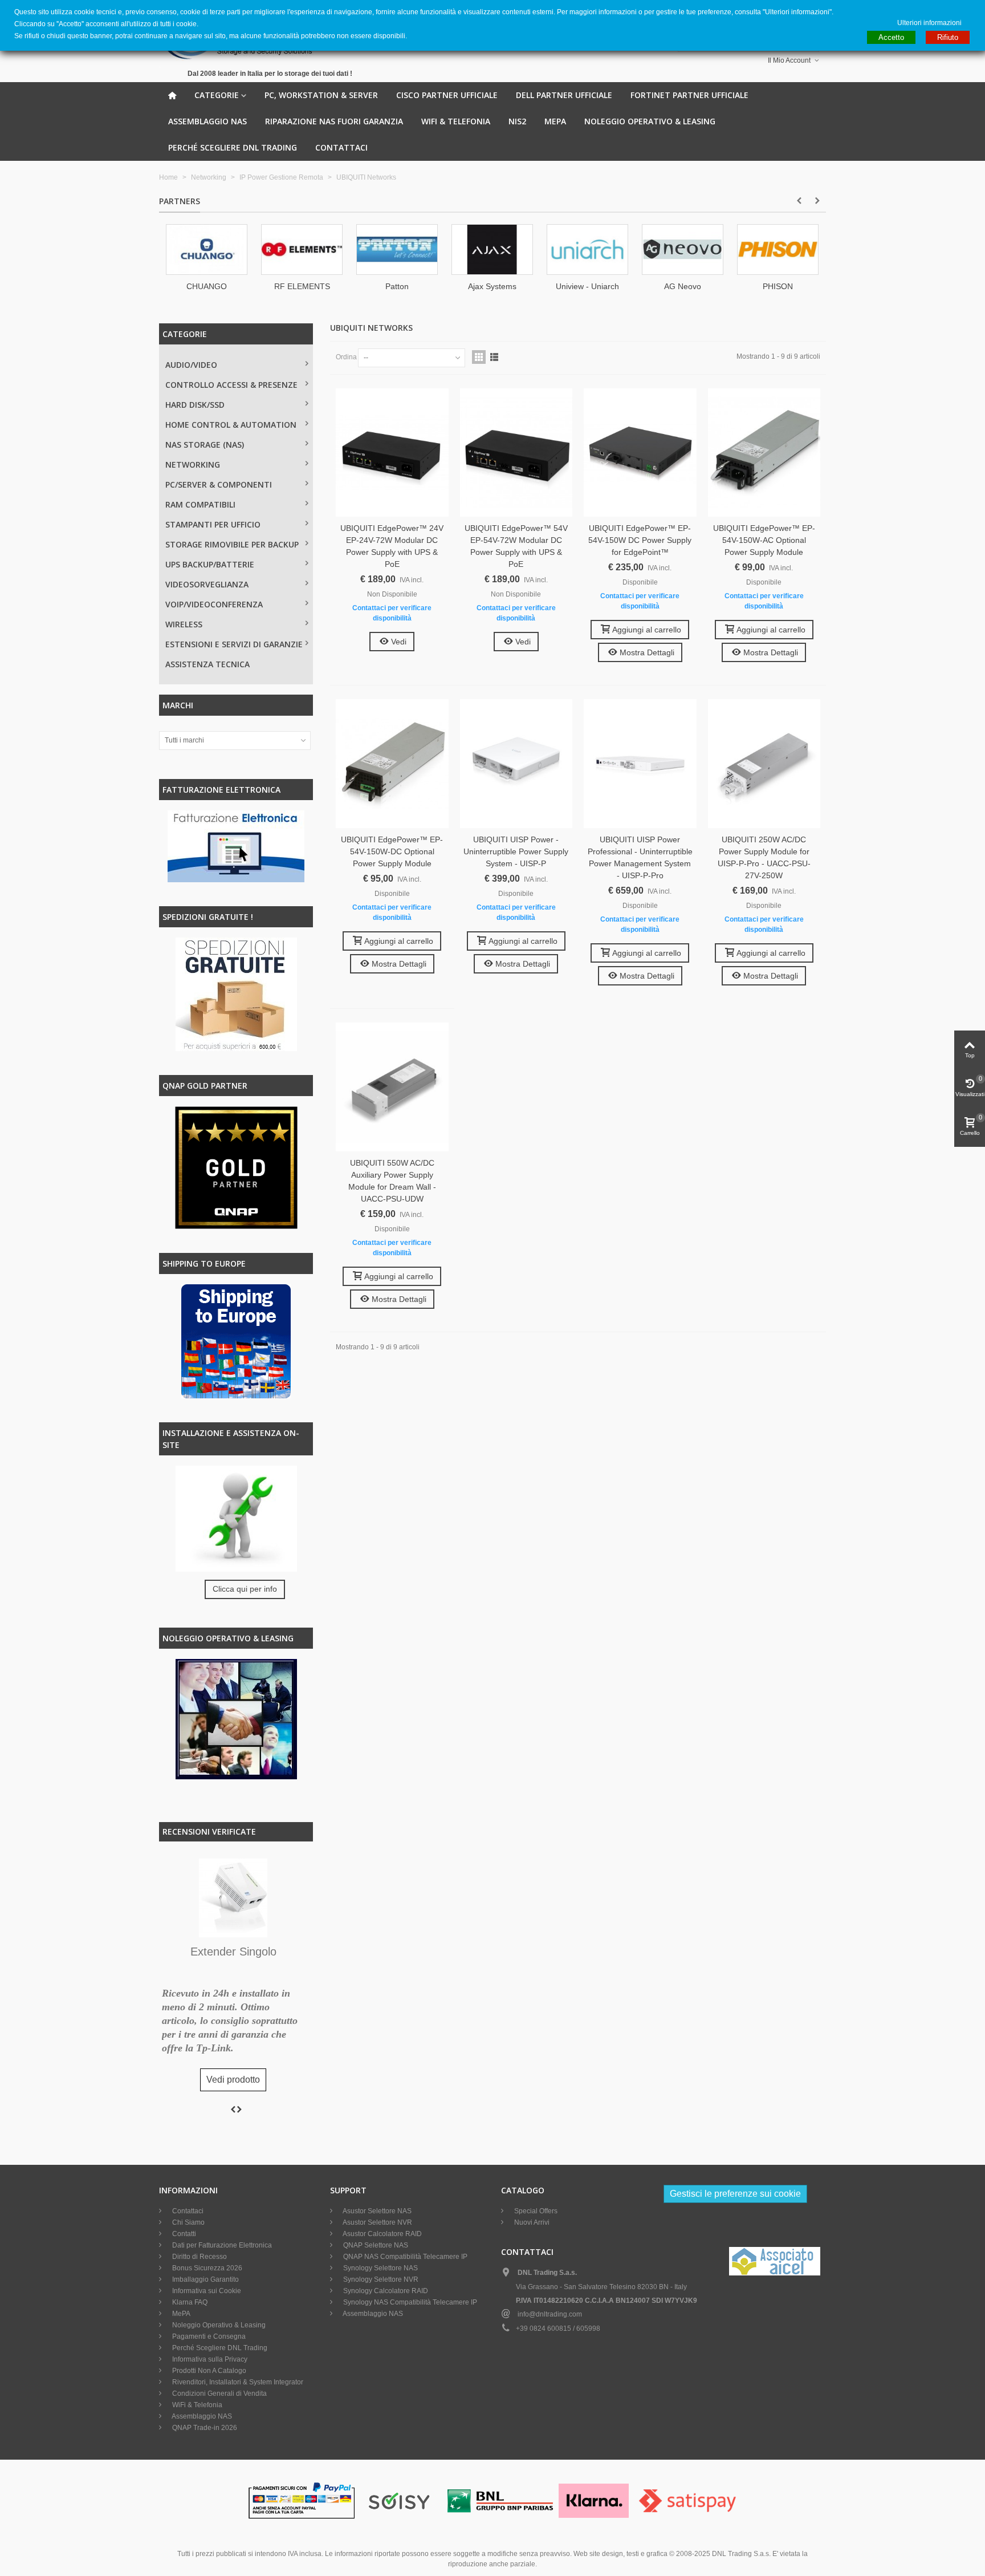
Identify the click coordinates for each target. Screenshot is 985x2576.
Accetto (891, 37)
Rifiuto (948, 37)
